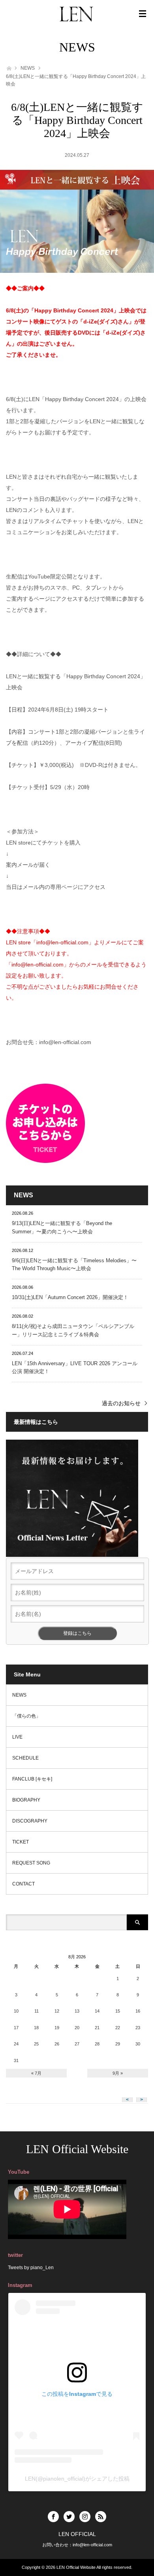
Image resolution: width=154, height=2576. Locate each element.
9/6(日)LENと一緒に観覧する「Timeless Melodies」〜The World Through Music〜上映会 (74, 1265)
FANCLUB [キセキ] (32, 1779)
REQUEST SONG (31, 1863)
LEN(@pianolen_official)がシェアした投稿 (77, 2479)
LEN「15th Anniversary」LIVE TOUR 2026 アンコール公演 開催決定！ (75, 1368)
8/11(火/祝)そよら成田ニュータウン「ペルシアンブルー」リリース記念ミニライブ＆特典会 (73, 1330)
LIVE (17, 1737)
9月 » (118, 2073)
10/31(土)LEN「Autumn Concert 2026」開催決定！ (70, 1297)
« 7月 (36, 2073)
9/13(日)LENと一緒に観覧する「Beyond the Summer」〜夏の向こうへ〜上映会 (62, 1227)
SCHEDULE (25, 1758)
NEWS (28, 68)
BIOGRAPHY (26, 1800)
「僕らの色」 (26, 1716)
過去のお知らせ (121, 1403)
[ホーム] (8, 68)
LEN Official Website (77, 2149)
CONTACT (23, 1884)
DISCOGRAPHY (30, 1821)
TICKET (21, 1842)
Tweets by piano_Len (31, 2268)
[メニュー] (143, 14)
